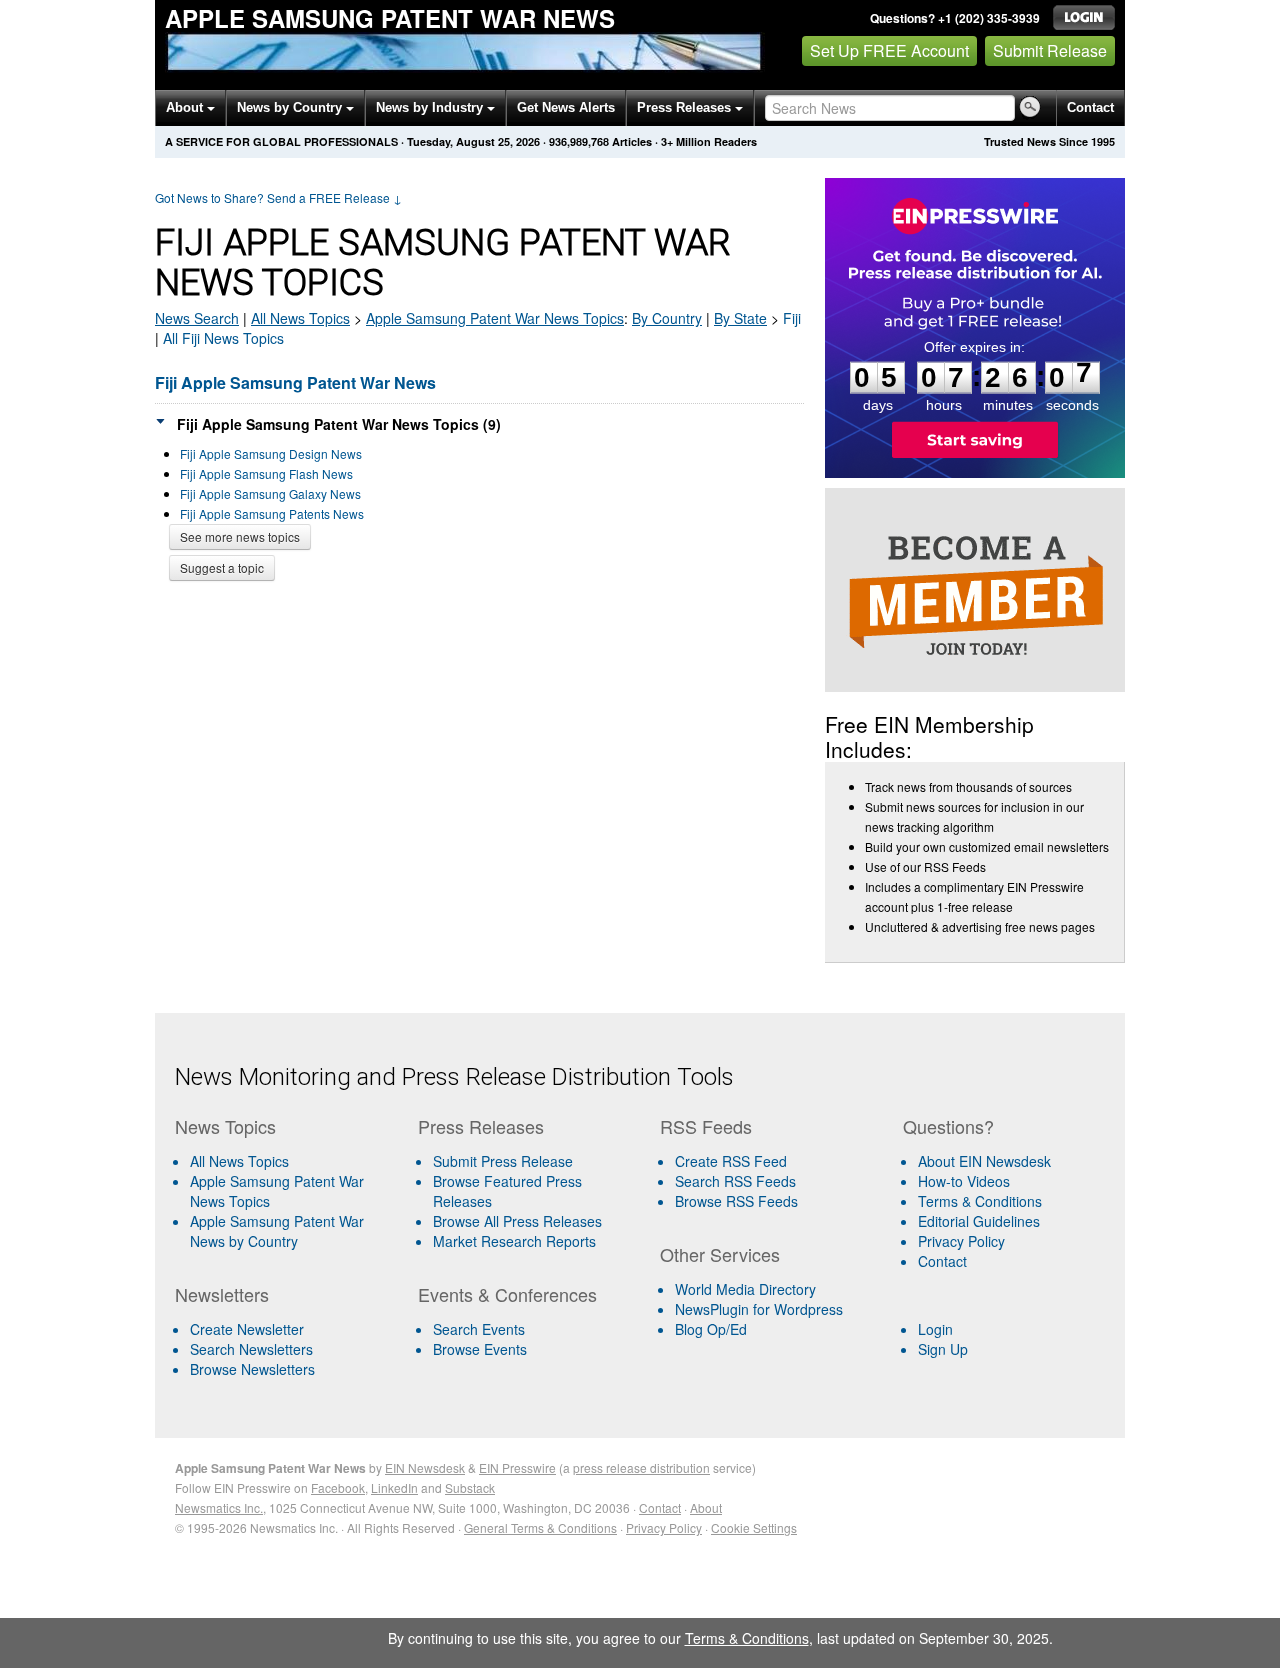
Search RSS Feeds (735, 1181)
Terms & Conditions (980, 1201)
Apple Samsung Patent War (495, 318)
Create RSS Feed (731, 1161)
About (186, 107)
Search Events (479, 1329)
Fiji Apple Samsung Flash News (266, 473)
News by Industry (431, 107)
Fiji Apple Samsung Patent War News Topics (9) (339, 424)
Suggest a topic (222, 567)
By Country (667, 318)
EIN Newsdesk (425, 1467)
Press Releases (686, 107)
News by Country (291, 107)
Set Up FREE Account (889, 50)
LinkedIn (394, 1487)
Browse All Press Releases (517, 1221)
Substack (470, 1487)
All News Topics (300, 318)
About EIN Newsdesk (984, 1161)
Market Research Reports (514, 1241)
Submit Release (1050, 50)
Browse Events (480, 1349)
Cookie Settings (754, 1527)
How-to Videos (964, 1181)
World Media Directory (745, 1289)
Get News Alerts (566, 107)
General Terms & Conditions (540, 1527)
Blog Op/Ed (711, 1329)
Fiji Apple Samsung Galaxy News (270, 493)
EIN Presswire (517, 1467)
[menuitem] (288, 1191)
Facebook (338, 1487)
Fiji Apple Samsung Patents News (272, 513)
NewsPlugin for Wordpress (759, 1309)
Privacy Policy (961, 1241)
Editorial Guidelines (979, 1221)
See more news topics (240, 536)
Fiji (792, 318)
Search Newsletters (251, 1349)
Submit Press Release (503, 1161)
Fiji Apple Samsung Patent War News (295, 382)
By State (740, 318)
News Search (197, 318)
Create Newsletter (247, 1329)
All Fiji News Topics (223, 338)
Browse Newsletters (252, 1369)
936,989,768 (579, 141)
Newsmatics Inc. (219, 1507)
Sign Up (943, 1349)
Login (935, 1329)
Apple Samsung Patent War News (390, 18)
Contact (1090, 107)
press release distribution (641, 1467)
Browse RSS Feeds (736, 1201)
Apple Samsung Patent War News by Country (277, 1231)
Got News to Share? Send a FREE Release (278, 197)
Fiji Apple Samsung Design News (271, 453)
